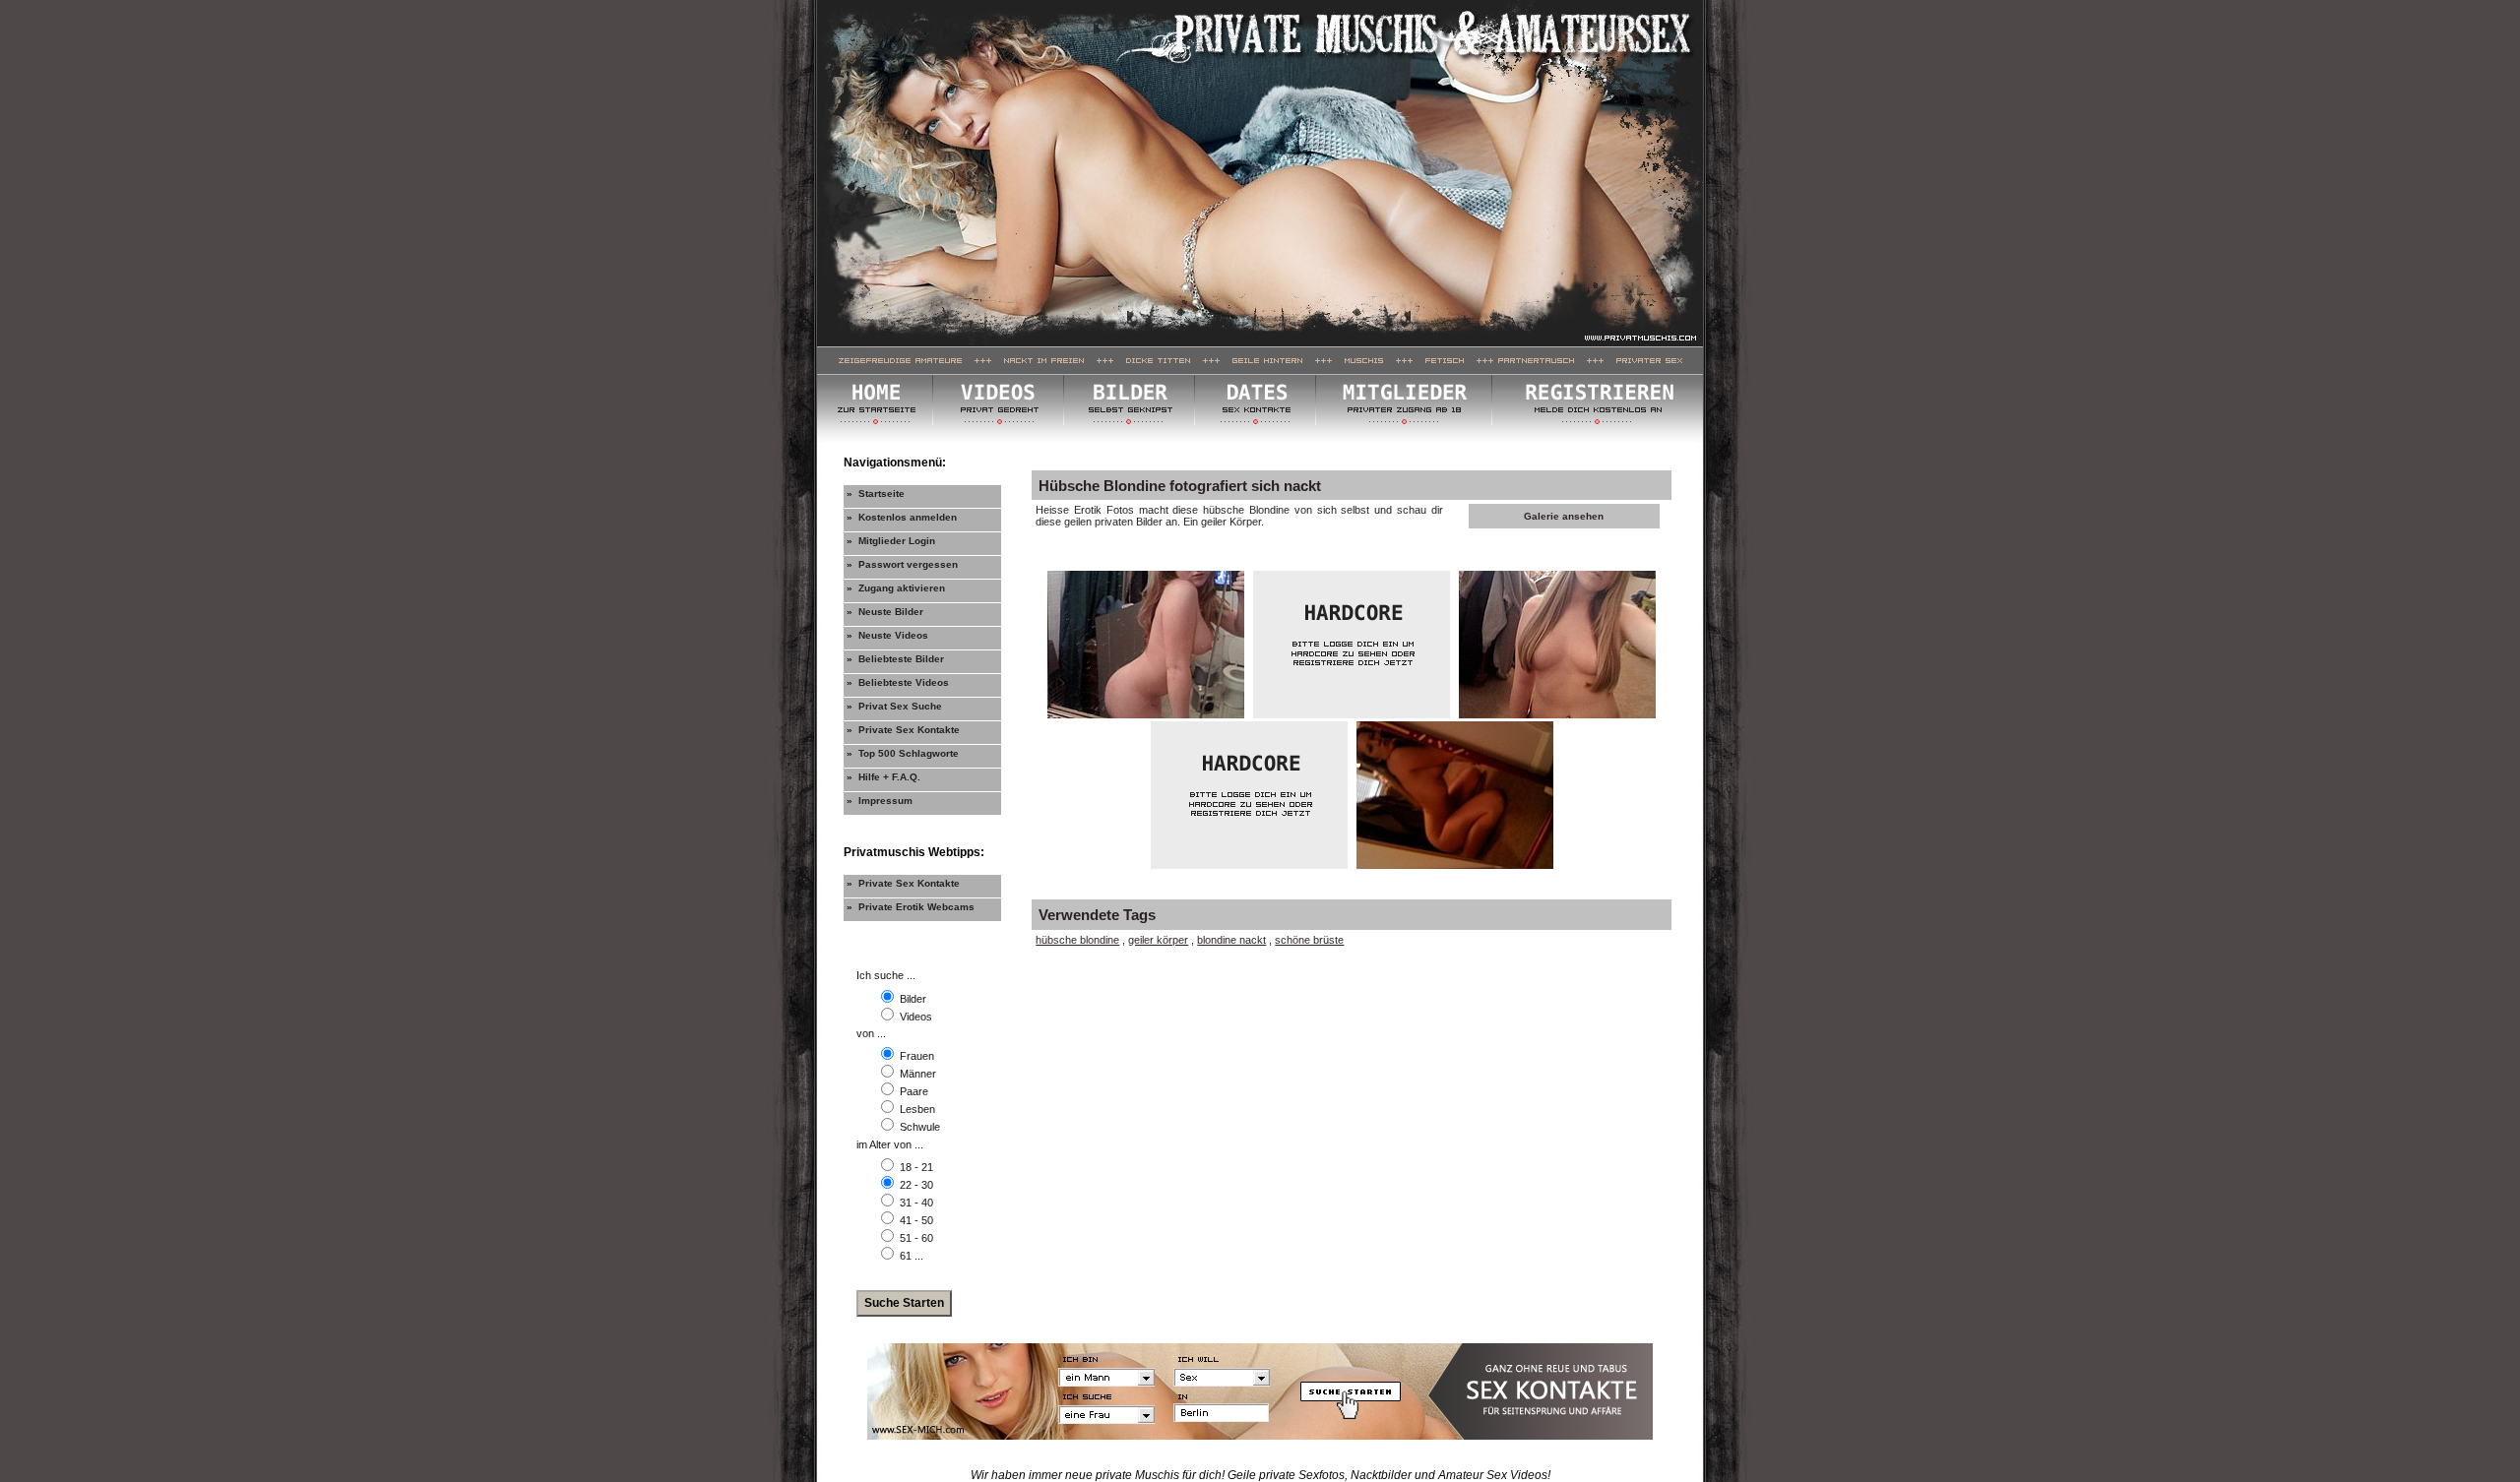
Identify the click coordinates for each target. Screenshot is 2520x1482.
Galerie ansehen (1564, 516)
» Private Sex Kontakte (903, 730)
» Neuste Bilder (885, 612)
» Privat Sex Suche (894, 706)
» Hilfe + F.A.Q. (883, 777)
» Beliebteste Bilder (895, 659)
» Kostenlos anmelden (902, 517)
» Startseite (876, 494)
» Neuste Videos (887, 635)
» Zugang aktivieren (896, 588)
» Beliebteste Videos (898, 682)
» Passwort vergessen (902, 564)
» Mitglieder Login (891, 541)
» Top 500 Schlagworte (903, 753)
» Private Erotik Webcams (911, 907)
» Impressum (880, 801)
